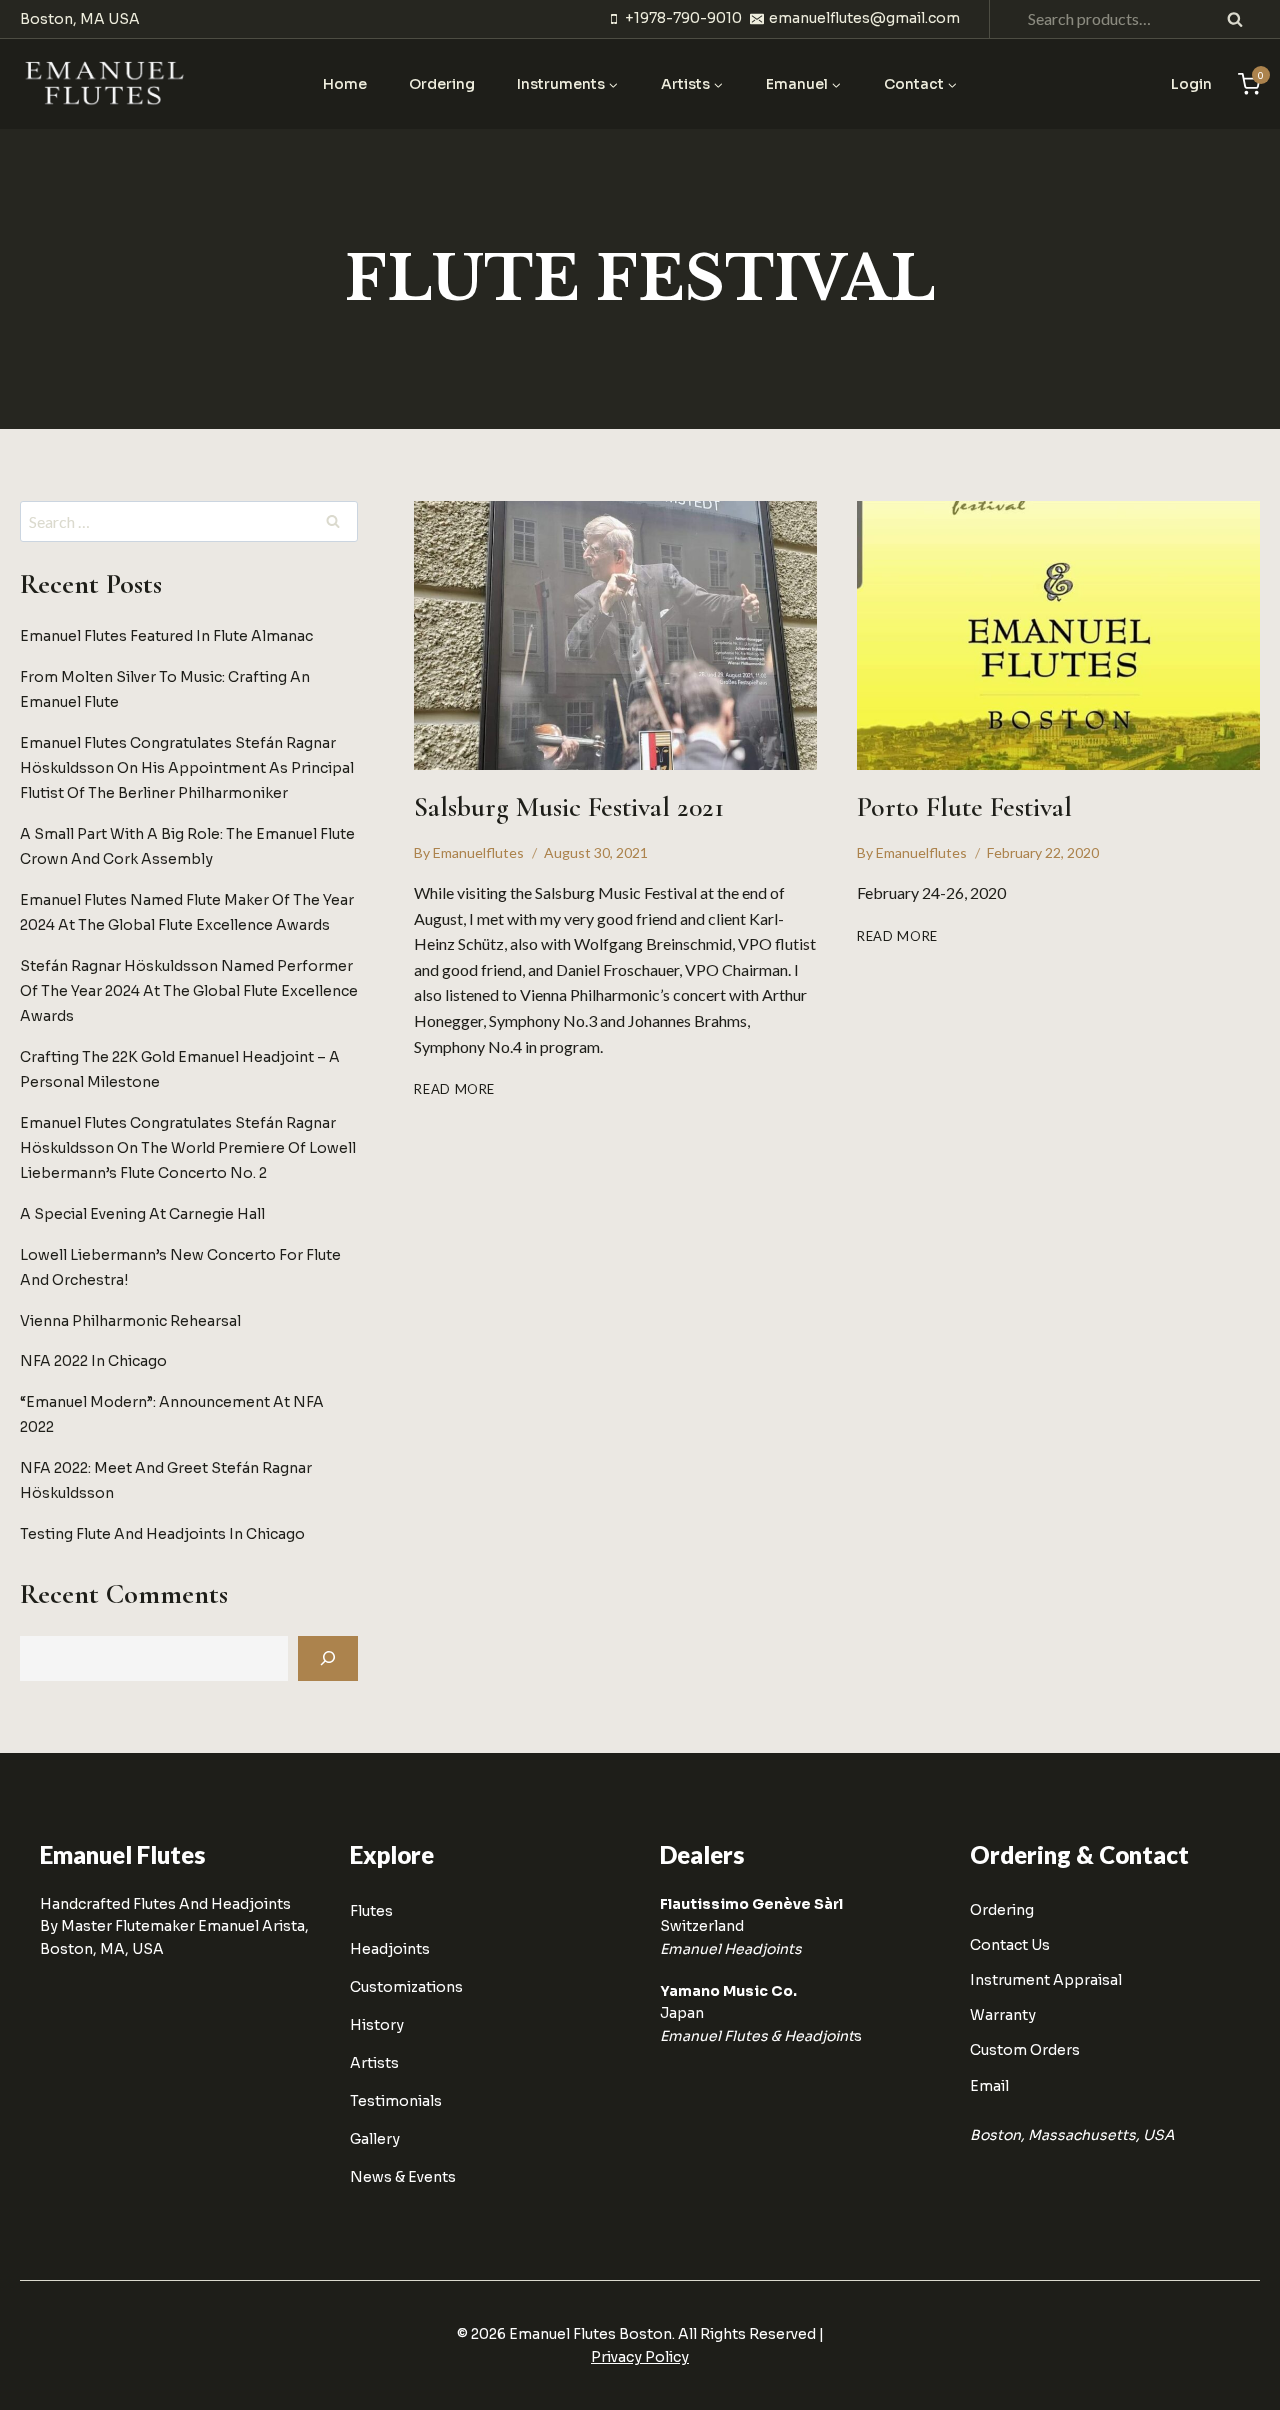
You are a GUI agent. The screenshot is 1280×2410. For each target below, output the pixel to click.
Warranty (1003, 2015)
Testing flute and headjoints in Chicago (162, 1534)
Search (1241, 19)
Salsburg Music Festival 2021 (569, 807)
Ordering (442, 84)
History (377, 2025)
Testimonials (396, 2101)
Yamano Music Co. (728, 1991)
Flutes (371, 1911)
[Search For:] (189, 522)
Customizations (406, 1987)
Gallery (375, 2139)
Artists (374, 2063)
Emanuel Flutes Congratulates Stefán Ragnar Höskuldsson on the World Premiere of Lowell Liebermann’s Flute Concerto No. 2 (188, 1147)
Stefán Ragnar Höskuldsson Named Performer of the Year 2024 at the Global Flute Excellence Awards (189, 990)
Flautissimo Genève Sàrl (751, 1904)
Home (345, 84)
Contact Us (1010, 1945)
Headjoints (390, 1949)
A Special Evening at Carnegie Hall (142, 1214)
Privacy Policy (640, 2357)
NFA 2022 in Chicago (93, 1361)
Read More (454, 1089)
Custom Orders (1025, 2050)
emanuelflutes (478, 852)
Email (989, 2086)
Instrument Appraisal (1046, 1980)
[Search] (328, 1658)
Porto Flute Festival (964, 807)
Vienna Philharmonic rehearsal (130, 1320)
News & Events (403, 2177)
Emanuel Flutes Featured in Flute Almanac (166, 635)
